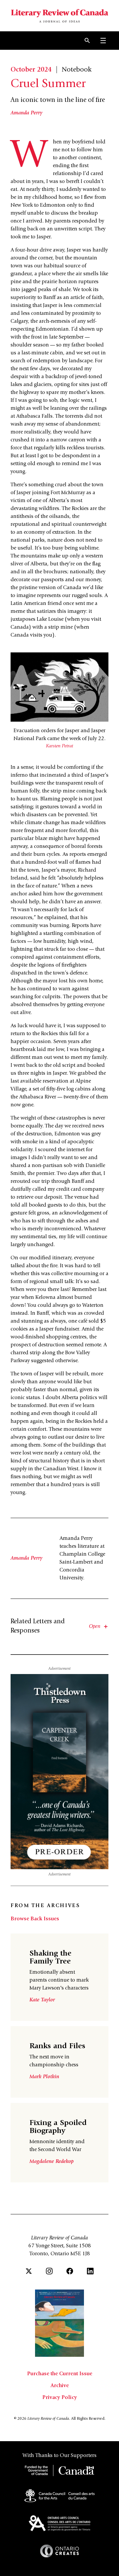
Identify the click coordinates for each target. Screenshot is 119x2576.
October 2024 (31, 70)
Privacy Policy (60, 2398)
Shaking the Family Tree (50, 1958)
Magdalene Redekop (52, 2162)
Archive (60, 2386)
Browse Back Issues (35, 1919)
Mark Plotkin (44, 2077)
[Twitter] (29, 2271)
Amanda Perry (26, 113)
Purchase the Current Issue (60, 2374)
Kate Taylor (42, 2000)
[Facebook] (70, 2271)
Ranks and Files (57, 2047)
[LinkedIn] (90, 2271)
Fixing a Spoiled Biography (58, 2127)
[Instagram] (49, 2271)
